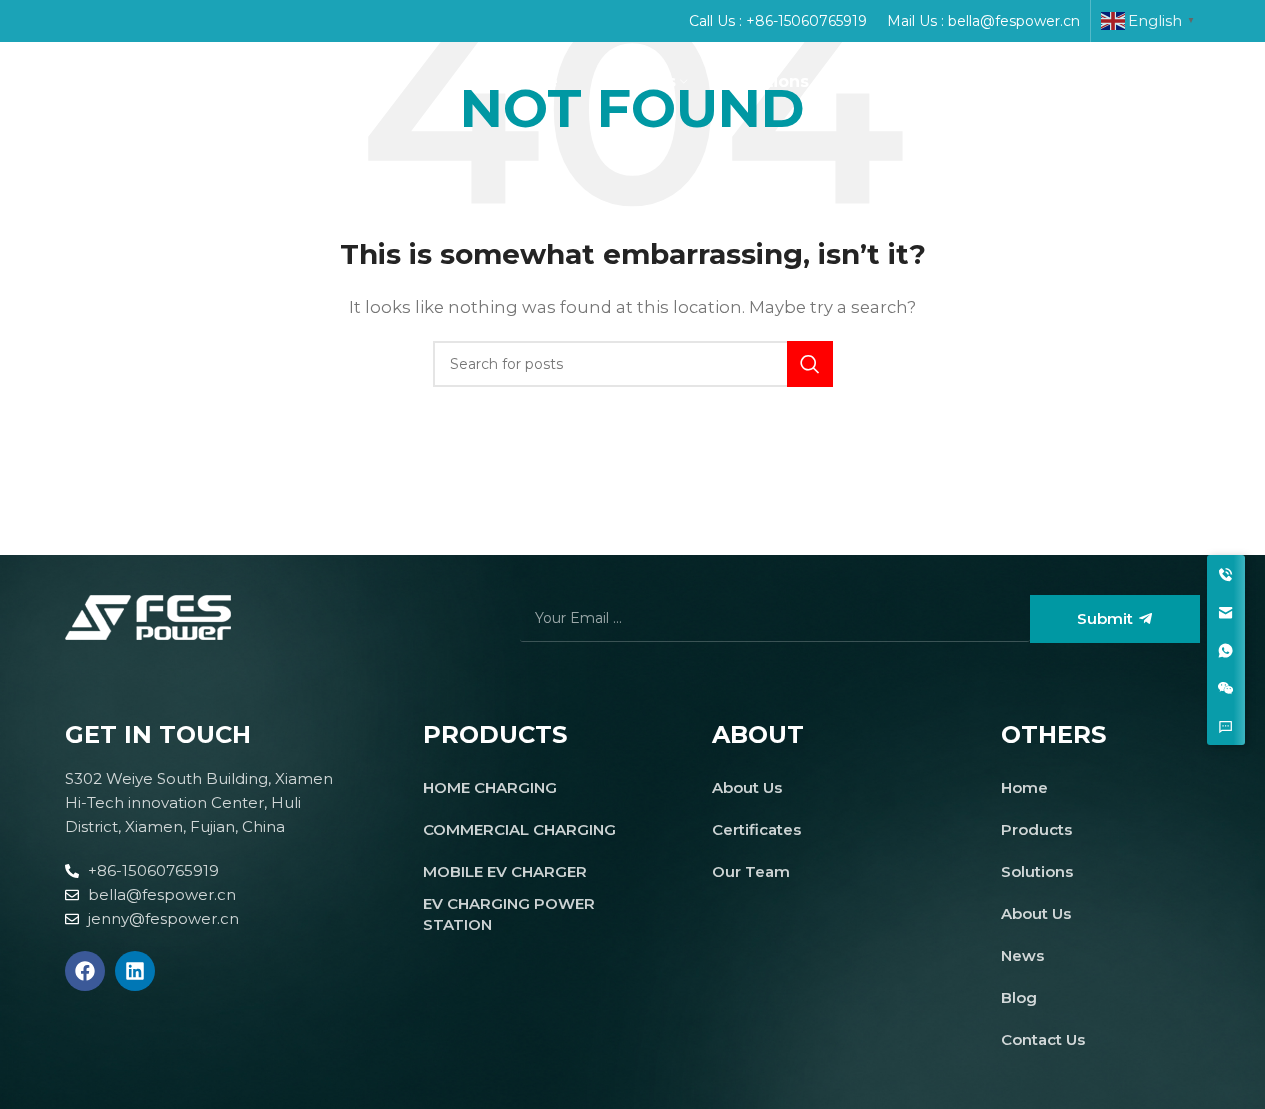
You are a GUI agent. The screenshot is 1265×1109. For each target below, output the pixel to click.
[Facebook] (85, 971)
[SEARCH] (810, 364)
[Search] (1190, 82)
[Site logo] (135, 80)
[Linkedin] (135, 971)
